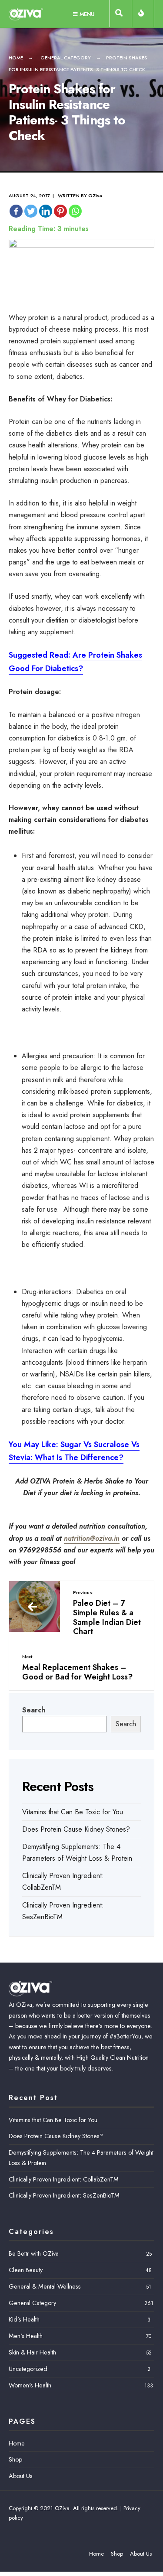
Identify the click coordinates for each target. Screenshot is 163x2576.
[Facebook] (16, 211)
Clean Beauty (26, 2270)
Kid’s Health (24, 2319)
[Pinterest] (60, 211)
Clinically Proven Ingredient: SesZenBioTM (64, 2195)
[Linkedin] (46, 211)
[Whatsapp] (75, 211)
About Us (21, 2476)
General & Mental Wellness (45, 2286)
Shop (15, 2459)
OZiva (95, 196)
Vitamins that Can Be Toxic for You (73, 1812)
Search (34, 1710)
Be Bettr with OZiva (34, 2253)
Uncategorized (28, 2369)
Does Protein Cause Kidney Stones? (76, 1829)
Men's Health (26, 2336)
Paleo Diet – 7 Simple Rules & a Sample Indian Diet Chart (107, 1613)
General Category (66, 58)
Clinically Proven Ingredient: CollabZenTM (64, 2179)
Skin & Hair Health (32, 2352)
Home (16, 58)
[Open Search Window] (121, 15)
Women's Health (30, 2385)
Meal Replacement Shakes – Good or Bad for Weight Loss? (77, 1668)
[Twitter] (31, 211)
